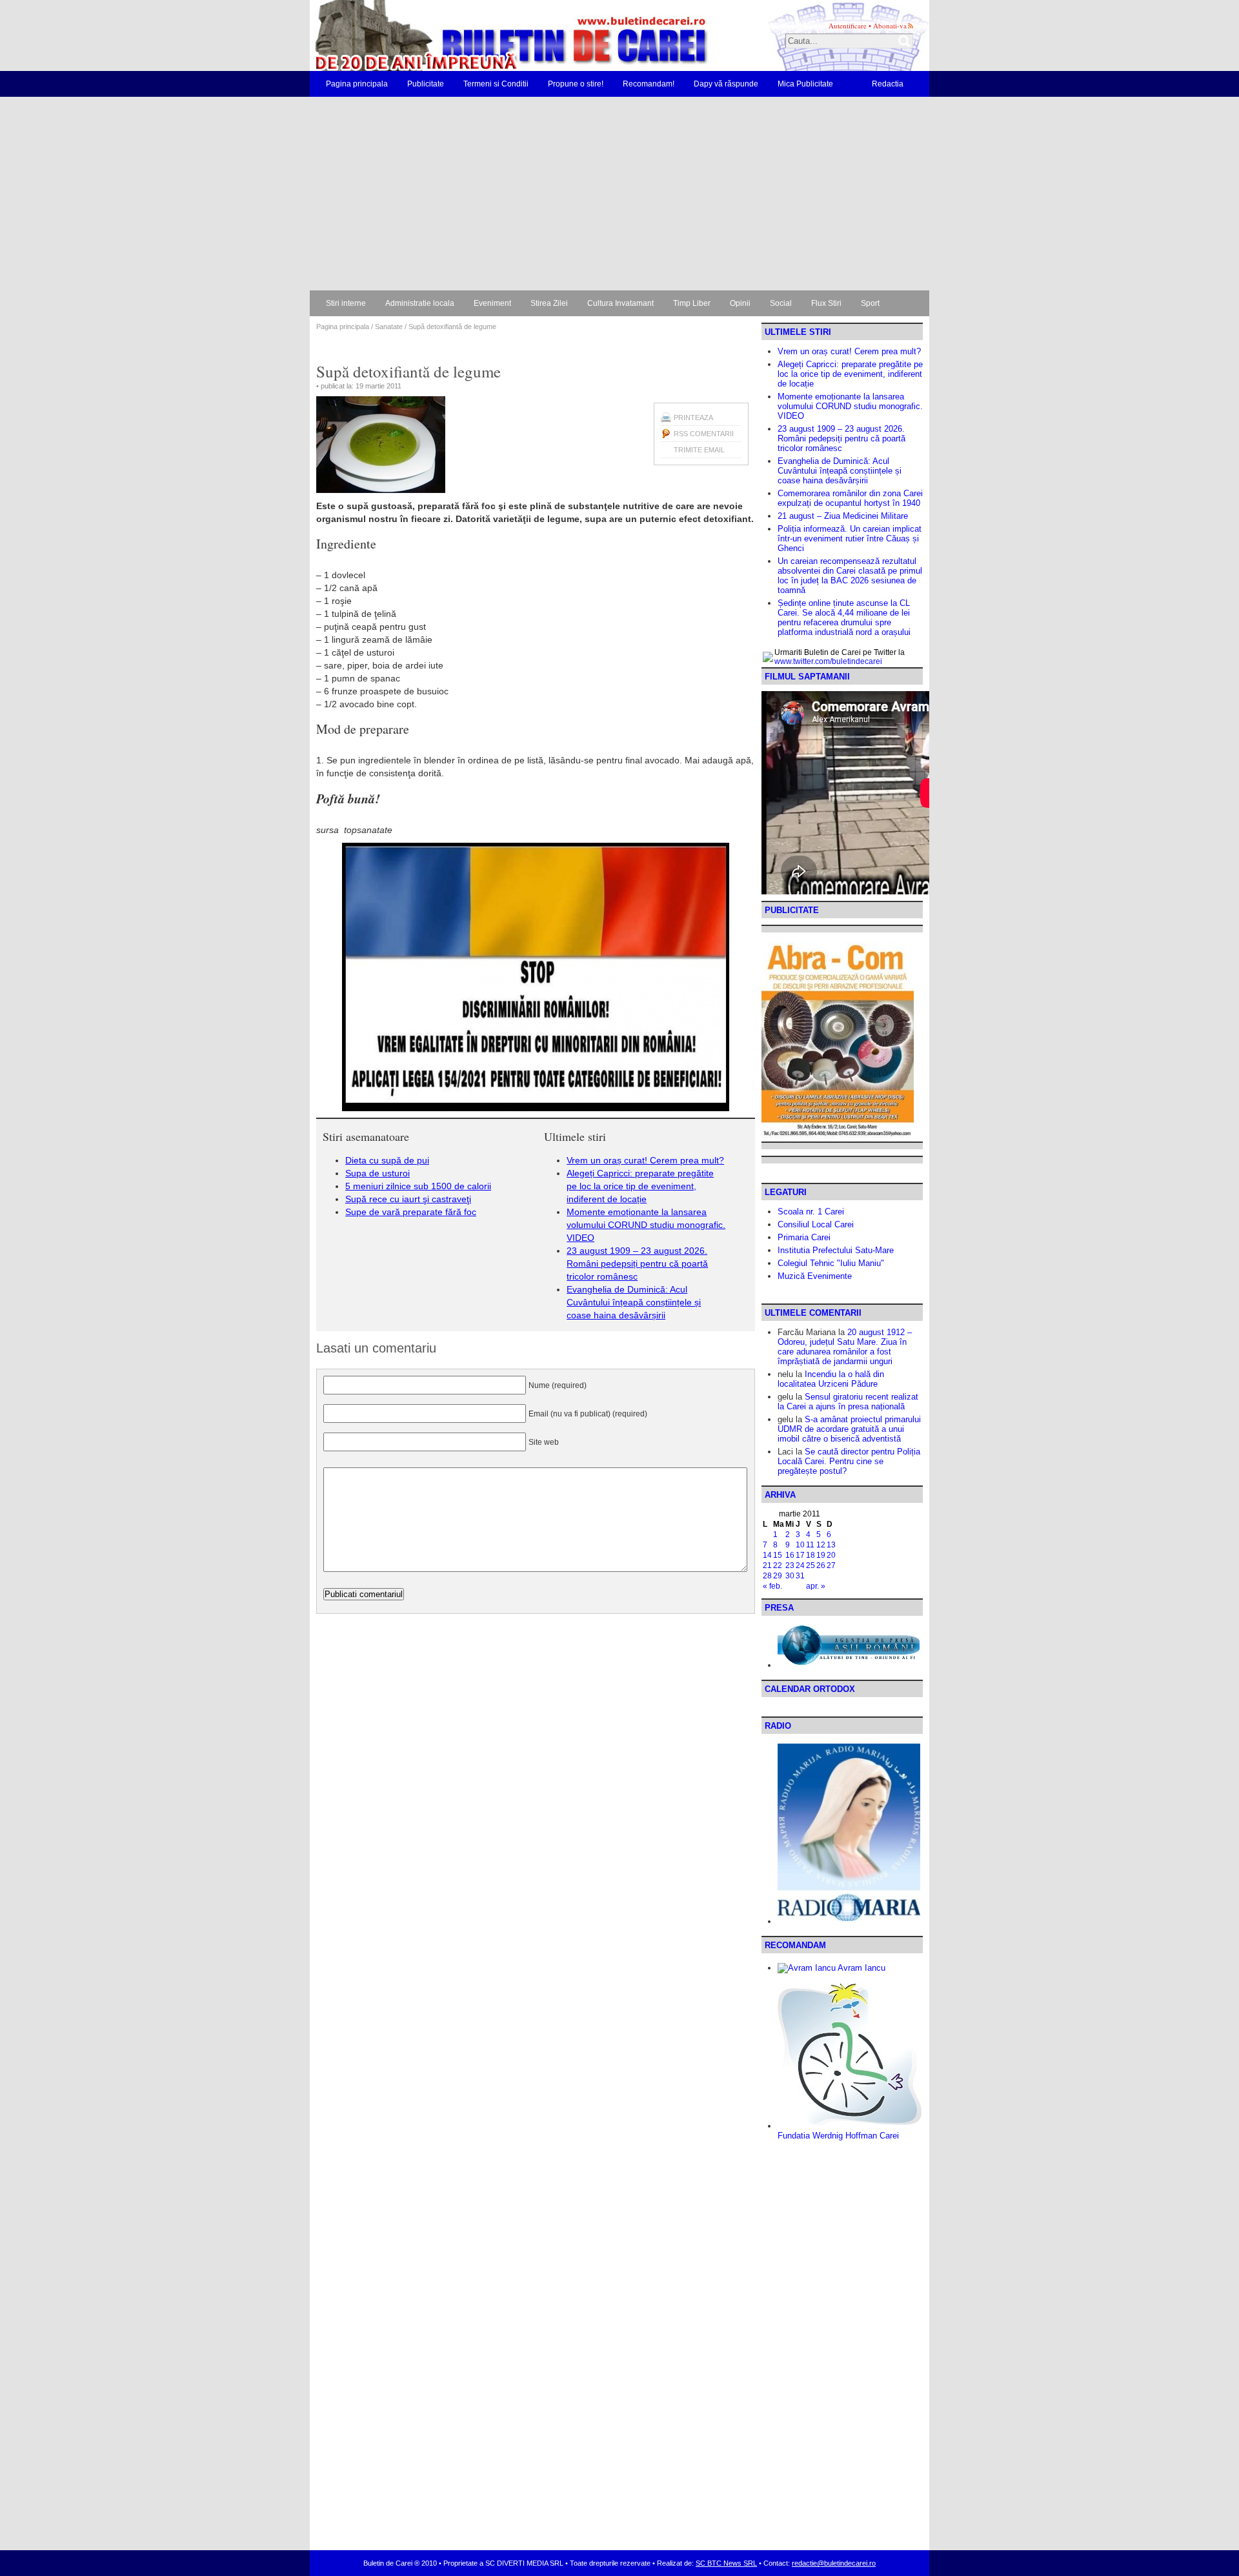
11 (810, 1545)
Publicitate (426, 84)
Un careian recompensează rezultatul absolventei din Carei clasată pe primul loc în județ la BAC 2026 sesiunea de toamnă (850, 576)
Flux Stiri (826, 303)
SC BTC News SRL (726, 2563)
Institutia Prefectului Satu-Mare (836, 1250)
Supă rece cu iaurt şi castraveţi (408, 1199)
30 (790, 1576)
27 (831, 1565)
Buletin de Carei (474, 35)
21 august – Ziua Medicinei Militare (843, 516)
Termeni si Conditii (496, 84)
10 (800, 1545)
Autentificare (848, 25)
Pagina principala (357, 84)
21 (767, 1565)
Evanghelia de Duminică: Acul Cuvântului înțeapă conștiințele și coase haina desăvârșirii (634, 1302)
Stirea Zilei (549, 303)
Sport (870, 303)
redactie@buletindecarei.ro (834, 2563)
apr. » (816, 1586)
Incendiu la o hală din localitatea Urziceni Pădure (831, 1379)
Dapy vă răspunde (726, 84)
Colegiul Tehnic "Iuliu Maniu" (831, 1263)
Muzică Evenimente (815, 1276)
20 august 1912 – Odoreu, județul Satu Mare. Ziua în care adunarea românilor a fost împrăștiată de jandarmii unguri (845, 1347)
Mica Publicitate (805, 84)
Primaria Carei (804, 1237)
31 (800, 1576)
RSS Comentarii (704, 434)
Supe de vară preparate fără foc (411, 1212)
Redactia (888, 84)
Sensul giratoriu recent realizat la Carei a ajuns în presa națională (848, 1402)
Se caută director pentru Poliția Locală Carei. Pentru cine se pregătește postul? (849, 1461)
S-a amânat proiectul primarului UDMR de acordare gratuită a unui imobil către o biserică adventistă (849, 1429)
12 (821, 1545)
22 (778, 1565)
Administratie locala (420, 303)
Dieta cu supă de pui (387, 1160)
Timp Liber (692, 303)
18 (811, 1555)
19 (821, 1555)
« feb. (772, 1586)
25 (811, 1565)
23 (790, 1565)
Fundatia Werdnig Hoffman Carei (838, 2136)
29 (778, 1576)
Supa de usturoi (378, 1173)
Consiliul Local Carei (816, 1224)
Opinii (740, 303)
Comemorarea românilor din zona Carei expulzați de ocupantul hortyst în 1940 (850, 498)
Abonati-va (890, 25)
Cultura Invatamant (620, 303)
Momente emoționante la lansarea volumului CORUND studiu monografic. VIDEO (646, 1225)
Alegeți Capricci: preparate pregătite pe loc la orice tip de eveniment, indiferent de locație (640, 1186)
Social (781, 303)
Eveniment (492, 303)
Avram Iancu (861, 1968)
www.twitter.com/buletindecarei (828, 661)
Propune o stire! (576, 84)
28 (767, 1576)
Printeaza (693, 418)
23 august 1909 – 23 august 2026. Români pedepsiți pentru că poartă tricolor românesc (637, 1263)
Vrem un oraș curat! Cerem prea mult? (645, 1160)
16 (790, 1555)
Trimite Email (699, 450)
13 (831, 1545)
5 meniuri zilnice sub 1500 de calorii (418, 1186)
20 (831, 1555)
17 (800, 1555)
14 (767, 1555)
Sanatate (389, 327)
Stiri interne (346, 303)
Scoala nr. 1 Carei (811, 1212)
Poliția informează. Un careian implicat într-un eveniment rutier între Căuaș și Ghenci (850, 538)
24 (800, 1565)
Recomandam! (649, 84)
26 (821, 1565)
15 (778, 1555)
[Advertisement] (619, 194)
